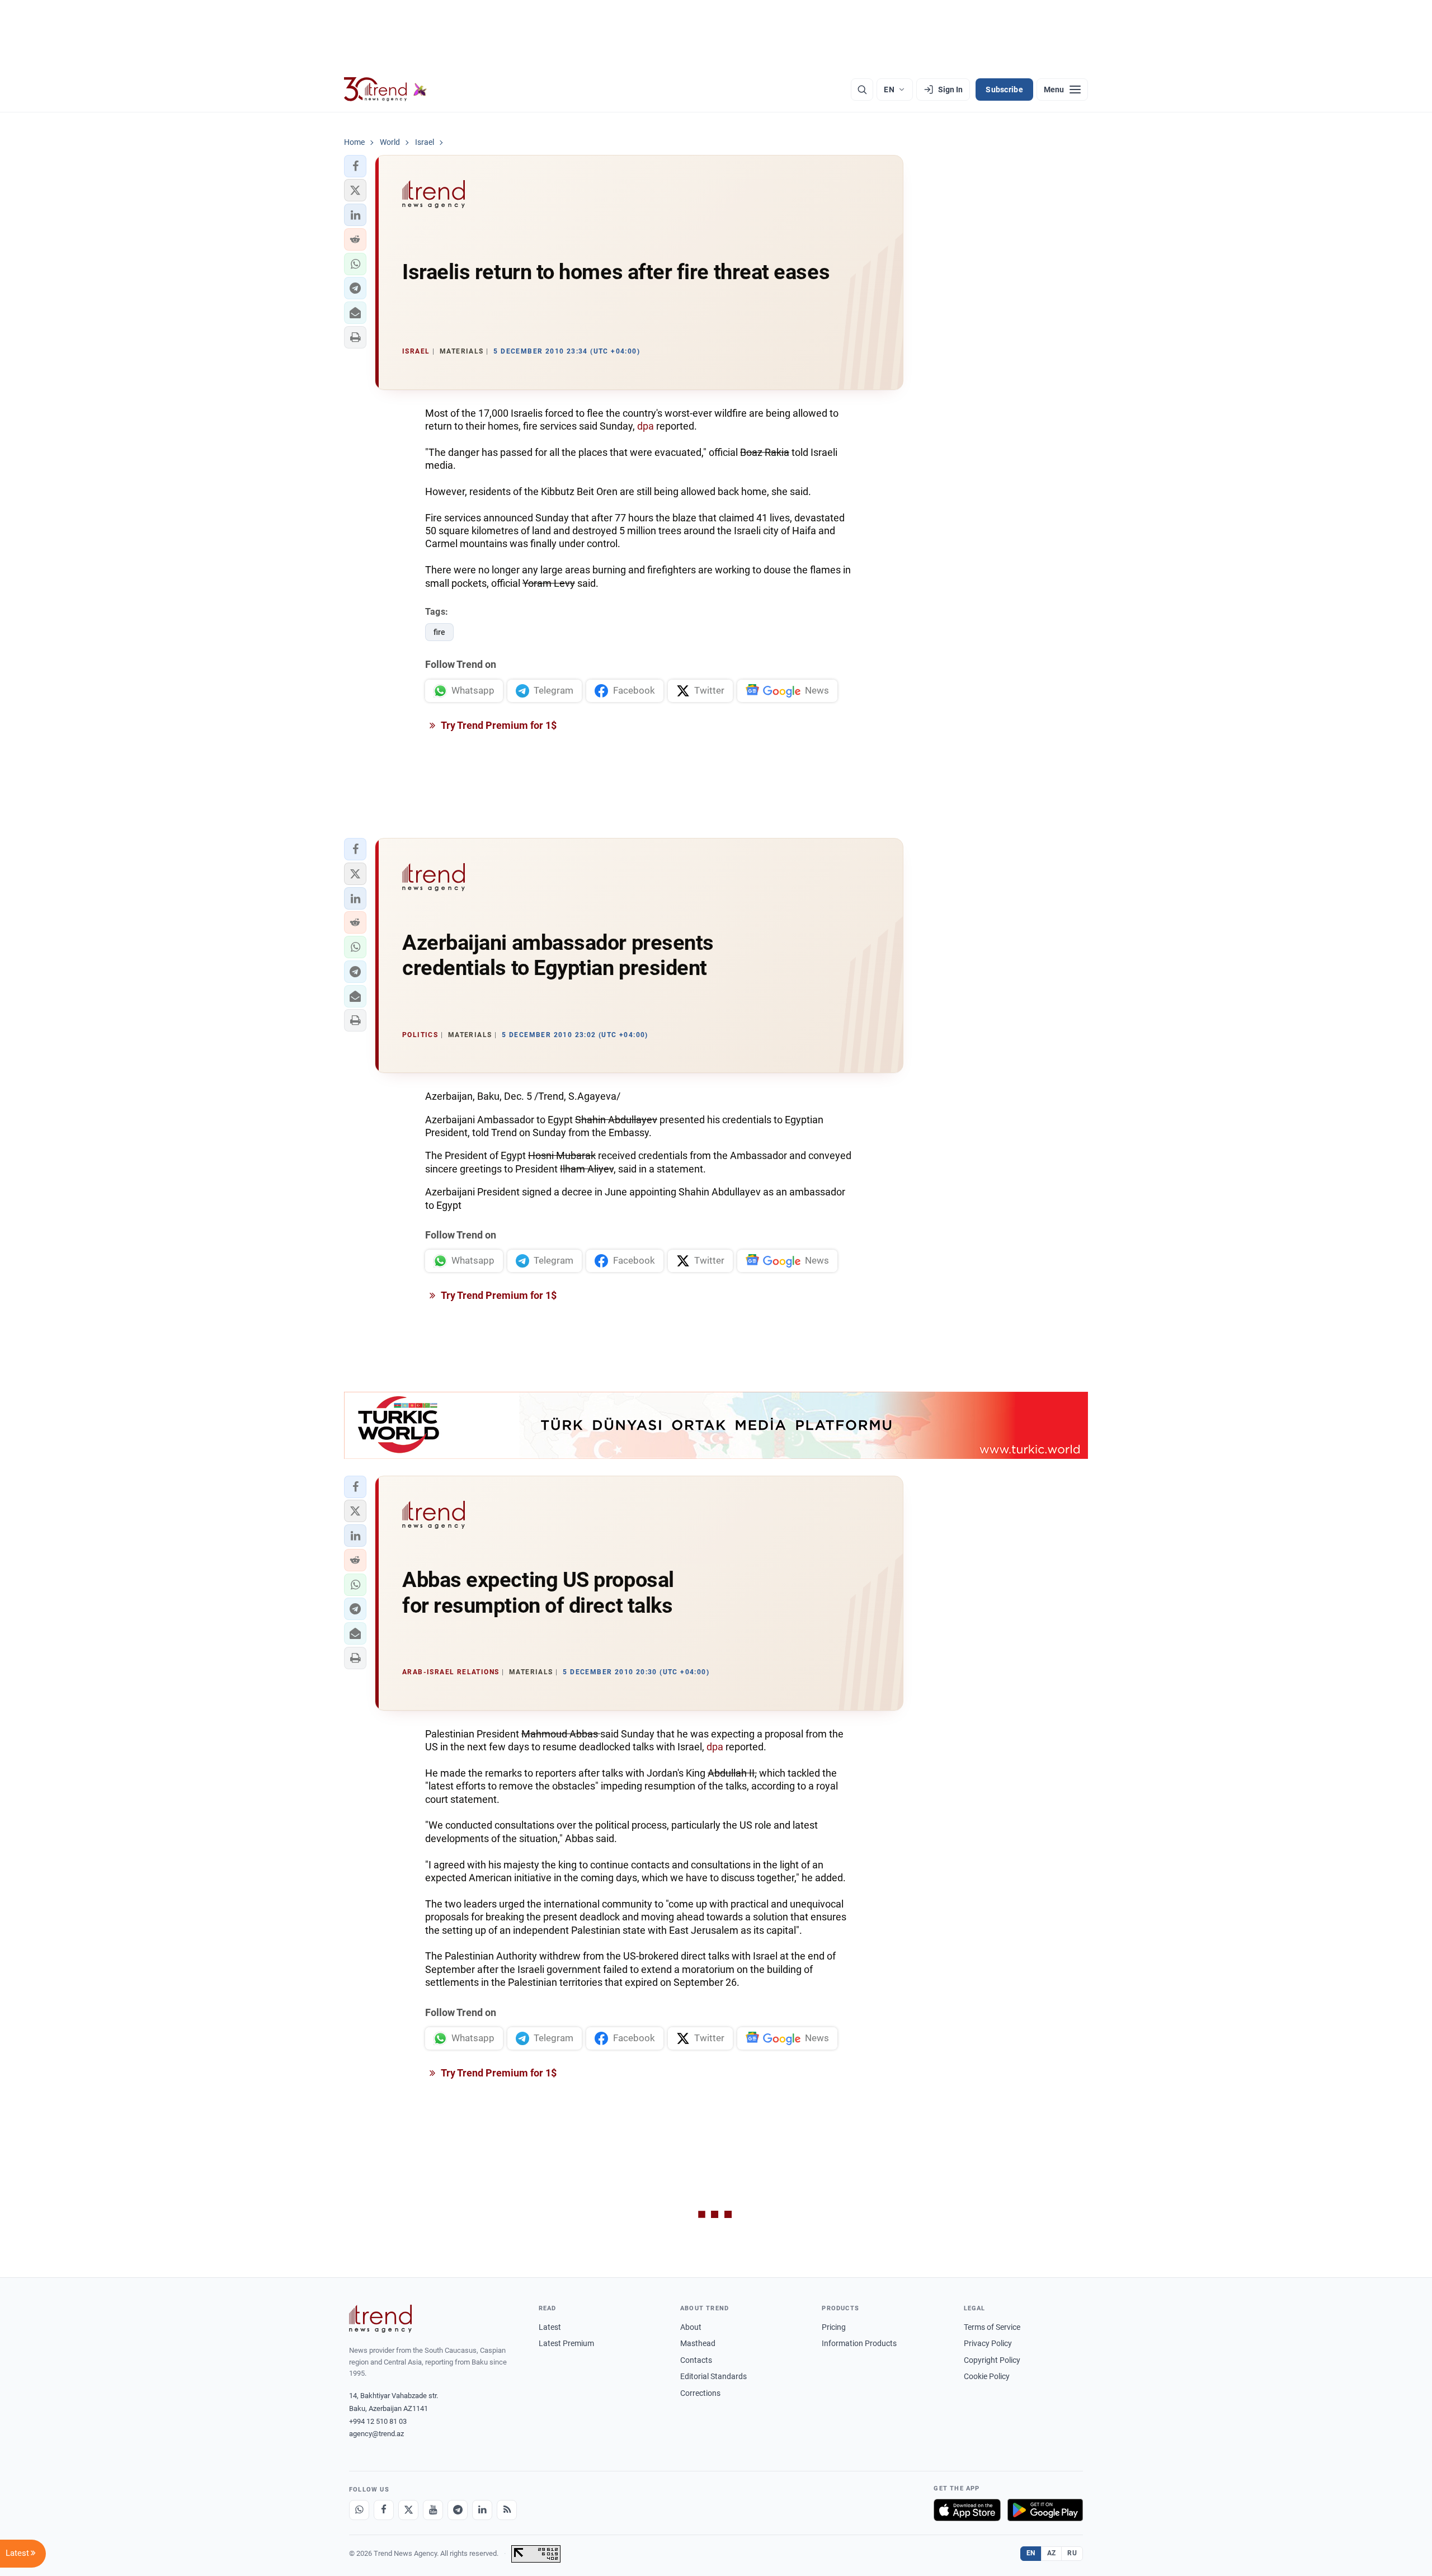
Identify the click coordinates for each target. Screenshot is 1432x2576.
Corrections (700, 2393)
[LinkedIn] (482, 2510)
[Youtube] (433, 2510)
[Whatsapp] (359, 2510)
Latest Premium (566, 2343)
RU (1072, 2553)
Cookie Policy (987, 2376)
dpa (646, 426)
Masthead (698, 2343)
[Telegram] (458, 2510)
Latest (550, 2327)
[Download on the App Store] (967, 2510)
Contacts (696, 2360)
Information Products (859, 2343)
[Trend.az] (385, 90)
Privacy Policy (988, 2343)
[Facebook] (384, 2510)
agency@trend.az (376, 2434)
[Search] (862, 90)
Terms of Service (992, 2327)
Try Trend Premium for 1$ (498, 725)
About (691, 2327)
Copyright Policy (992, 2360)
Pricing (834, 2327)
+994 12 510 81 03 (378, 2421)
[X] (408, 2510)
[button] (355, 166)
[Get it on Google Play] (1045, 2510)
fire (439, 632)
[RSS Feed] (507, 2510)
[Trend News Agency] (380, 2319)
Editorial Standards (713, 2376)
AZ (1052, 2553)
